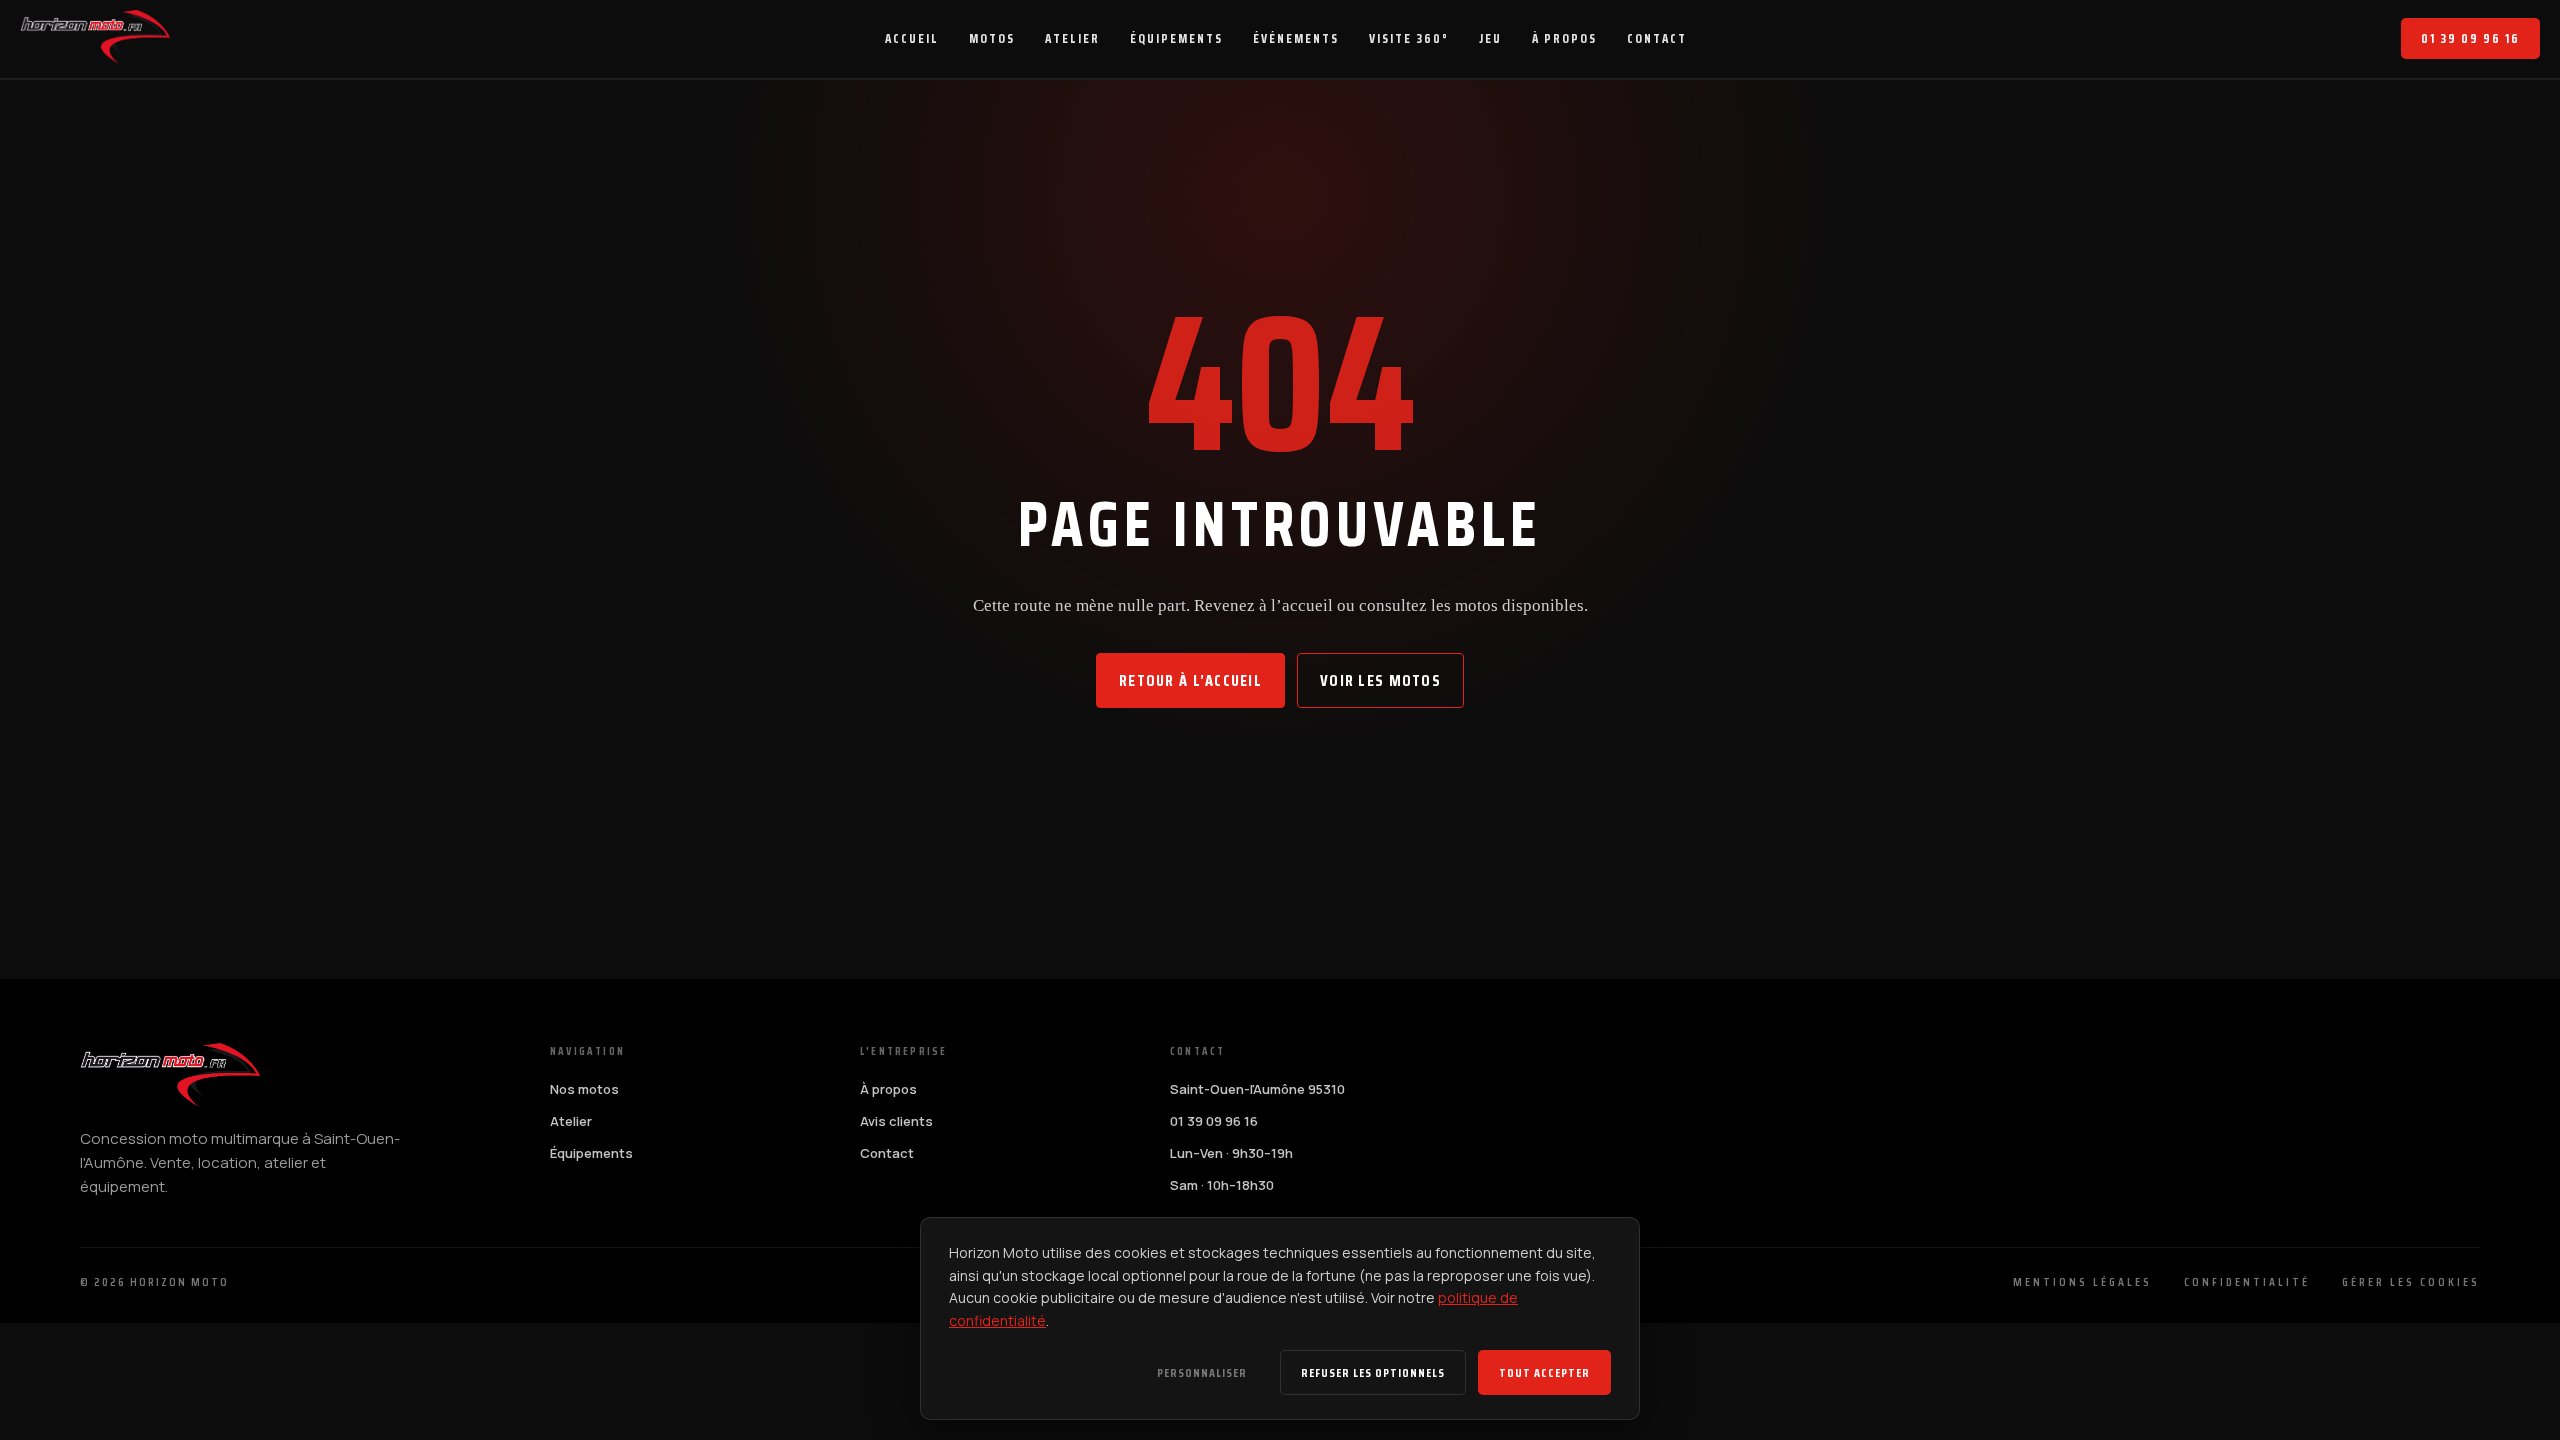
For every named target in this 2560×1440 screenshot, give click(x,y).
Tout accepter (1544, 1372)
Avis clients (896, 1121)
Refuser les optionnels (1373, 1372)
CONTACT (1657, 38)
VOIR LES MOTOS (1380, 680)
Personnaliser (1202, 1372)
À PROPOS (1564, 38)
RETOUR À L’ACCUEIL (1190, 680)
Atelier (571, 1121)
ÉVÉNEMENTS (1296, 38)
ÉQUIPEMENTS (1176, 38)
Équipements (591, 1153)
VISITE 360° (1409, 38)
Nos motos (584, 1089)
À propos (888, 1089)
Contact (887, 1153)
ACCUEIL (912, 38)
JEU (1490, 38)
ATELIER (1072, 38)
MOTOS (992, 38)
